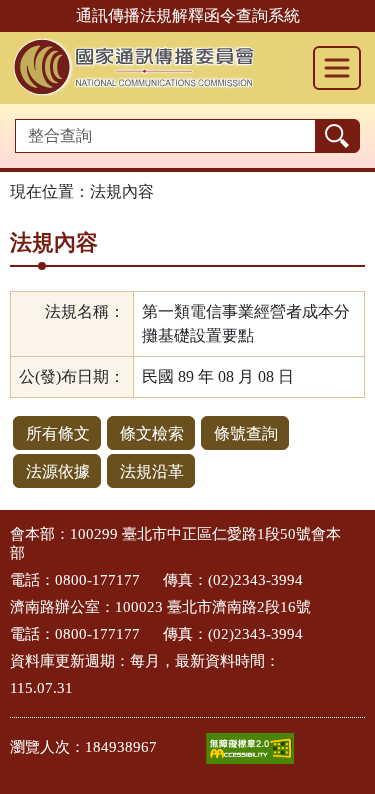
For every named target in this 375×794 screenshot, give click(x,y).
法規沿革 (152, 471)
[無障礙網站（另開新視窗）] (250, 748)
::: (6, 532)
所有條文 (58, 433)
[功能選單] (337, 68)
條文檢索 (152, 433)
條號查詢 (246, 433)
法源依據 (58, 471)
